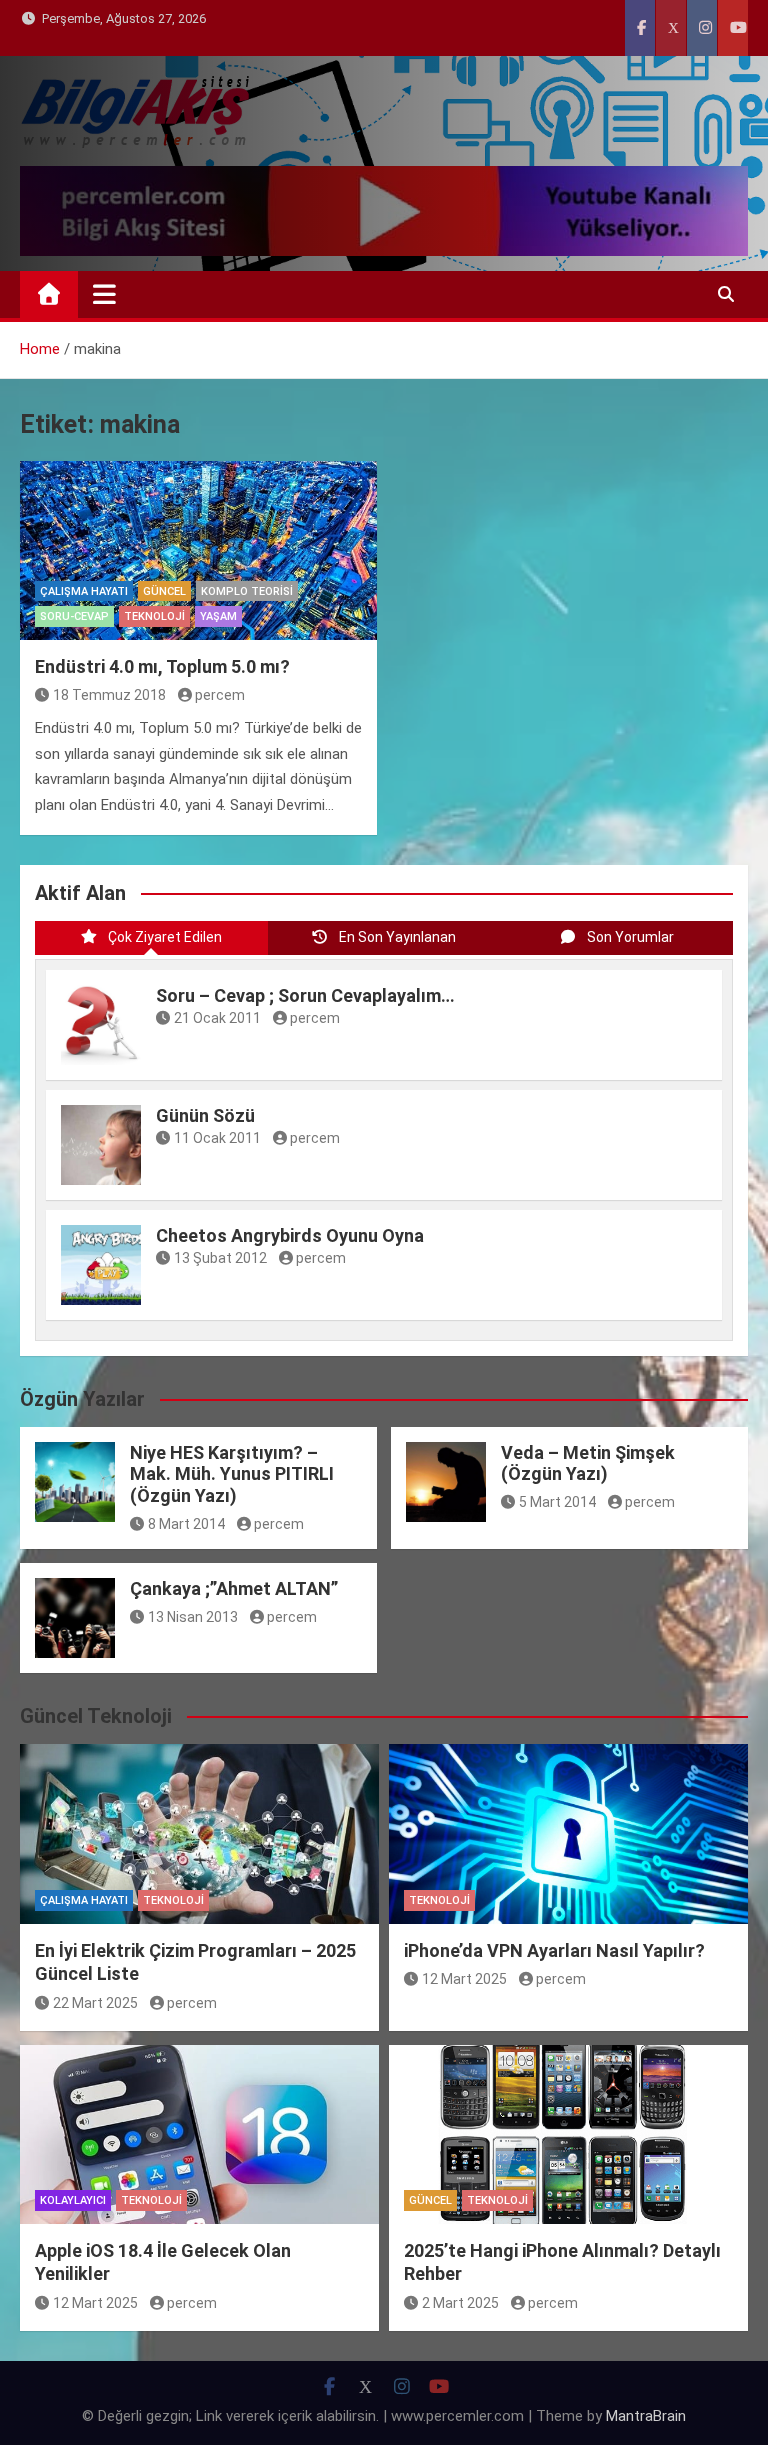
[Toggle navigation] (104, 294)
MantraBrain (646, 2416)
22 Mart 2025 (95, 2003)
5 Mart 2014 (557, 1502)
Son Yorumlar (630, 937)
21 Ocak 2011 (217, 1018)
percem (220, 695)
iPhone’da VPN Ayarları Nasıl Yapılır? (554, 1950)
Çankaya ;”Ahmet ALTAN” (234, 1588)
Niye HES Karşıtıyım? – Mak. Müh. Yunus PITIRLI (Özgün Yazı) (232, 1474)
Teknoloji (154, 616)
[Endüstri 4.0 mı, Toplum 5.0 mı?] (198, 550)
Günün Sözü (205, 1115)
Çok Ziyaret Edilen (165, 937)
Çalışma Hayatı (84, 591)
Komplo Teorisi (247, 591)
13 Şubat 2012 (220, 1258)
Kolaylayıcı (73, 2200)
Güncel (164, 591)
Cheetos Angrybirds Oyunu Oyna (290, 1235)
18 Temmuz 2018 (109, 695)
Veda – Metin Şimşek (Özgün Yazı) (588, 1463)
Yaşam (218, 616)
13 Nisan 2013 (193, 1617)
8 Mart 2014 (186, 1524)
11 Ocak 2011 (217, 1138)
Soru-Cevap (74, 616)
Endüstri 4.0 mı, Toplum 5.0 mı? (162, 666)
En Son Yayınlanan (397, 937)
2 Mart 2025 (460, 2303)
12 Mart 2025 (464, 1979)
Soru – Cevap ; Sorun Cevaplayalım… (305, 995)
